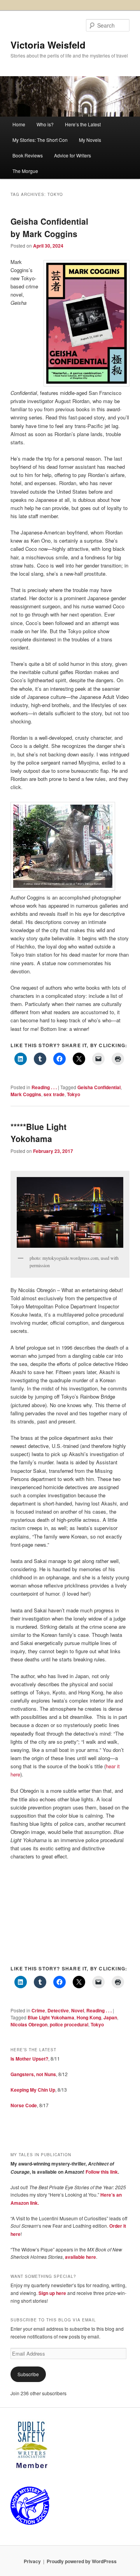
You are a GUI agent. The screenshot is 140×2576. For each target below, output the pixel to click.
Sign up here (52, 2293)
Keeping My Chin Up (33, 2090)
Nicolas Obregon (29, 2024)
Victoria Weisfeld (48, 45)
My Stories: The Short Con (40, 140)
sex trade (54, 1094)
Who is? (45, 124)
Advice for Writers (73, 155)
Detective (58, 2010)
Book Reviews (28, 155)
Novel (78, 2010)
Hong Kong (89, 2017)
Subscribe (28, 2374)
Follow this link (102, 2172)
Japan (110, 2017)
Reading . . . (44, 1087)
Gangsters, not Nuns (33, 2074)
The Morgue (25, 171)
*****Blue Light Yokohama (38, 1133)
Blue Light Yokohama (51, 2017)
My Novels (90, 140)
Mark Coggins (26, 1094)
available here (80, 2257)
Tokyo (73, 1094)
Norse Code (24, 2105)
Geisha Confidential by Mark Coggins (49, 227)
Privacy (32, 2561)
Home (19, 124)
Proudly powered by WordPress (82, 2561)
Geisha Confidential (99, 1087)
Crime (38, 2010)
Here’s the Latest (83, 124)
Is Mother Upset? (29, 2059)
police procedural (69, 2024)
